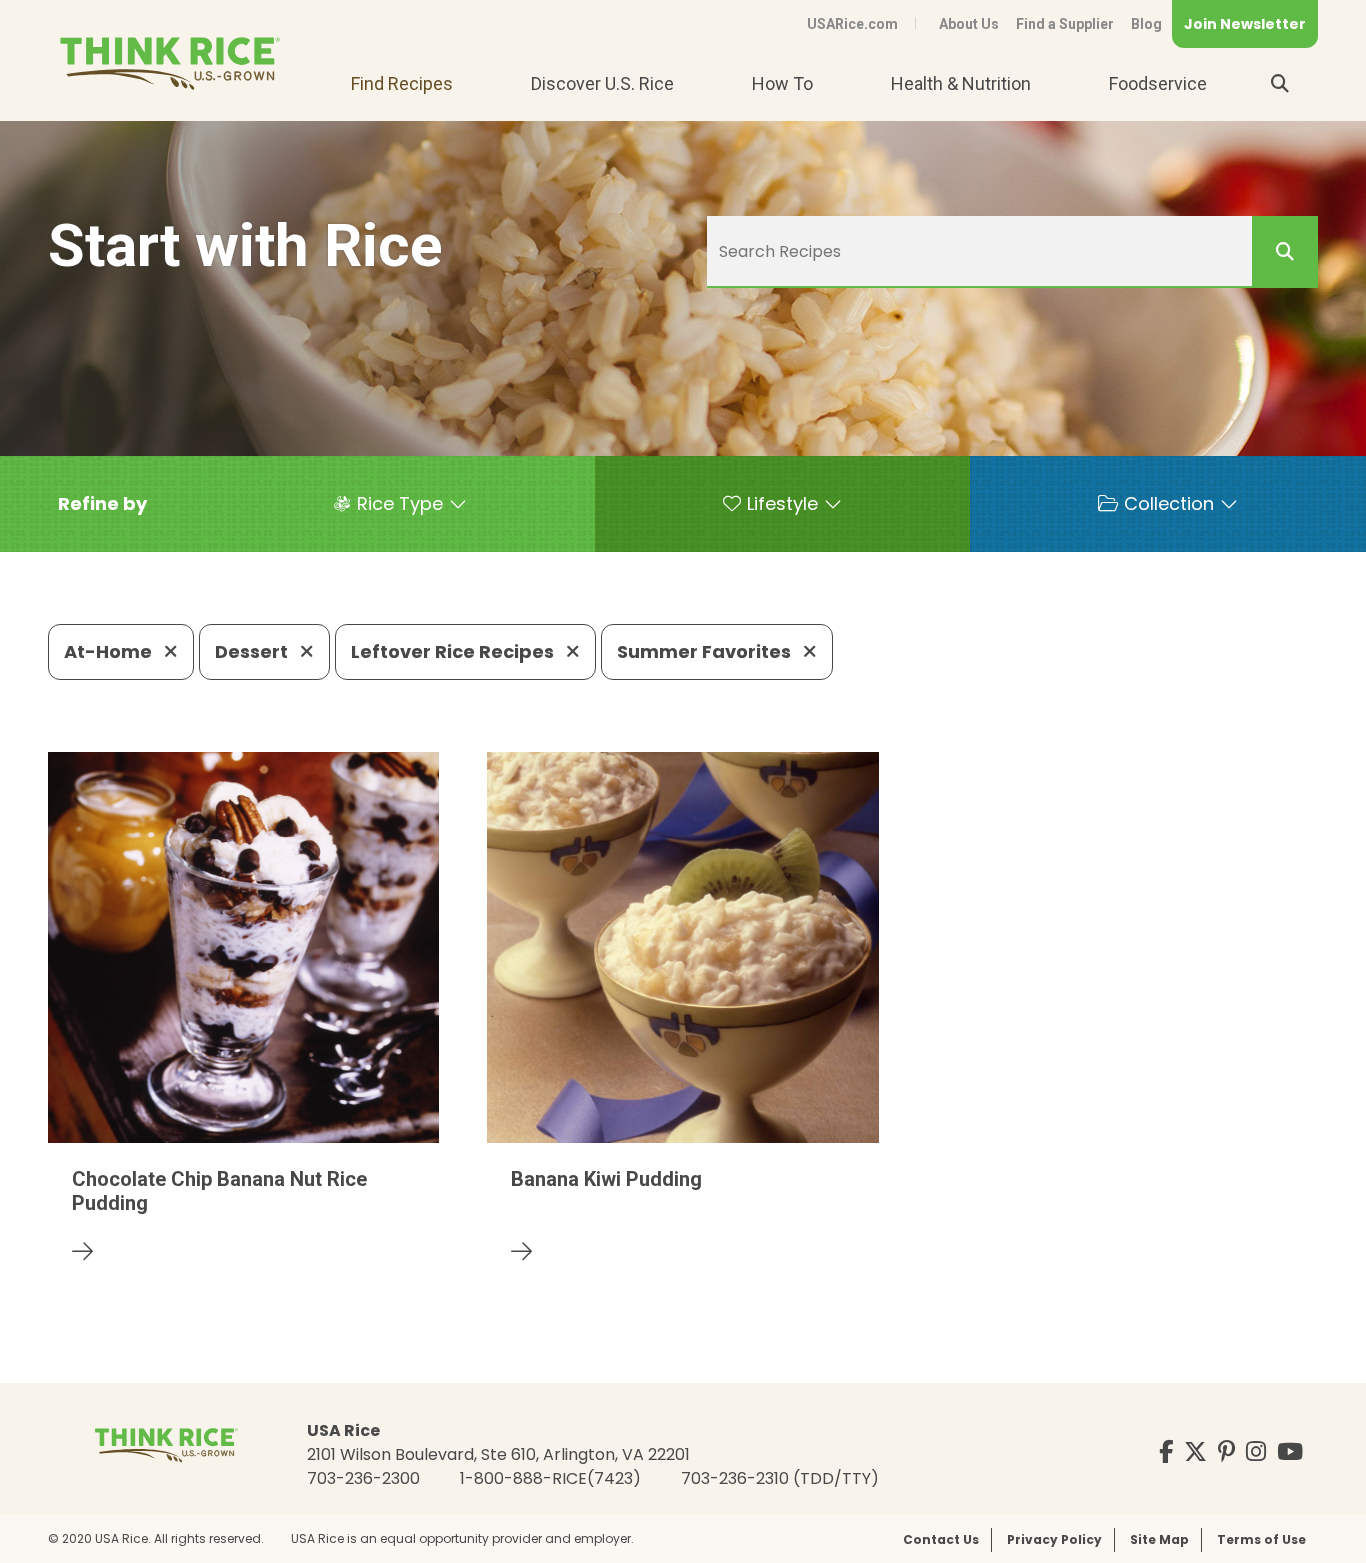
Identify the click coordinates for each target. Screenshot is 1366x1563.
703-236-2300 (363, 1478)
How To (782, 83)
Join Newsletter (1245, 24)
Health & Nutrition (961, 83)
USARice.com (852, 24)
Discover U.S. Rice (602, 83)
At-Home (110, 651)
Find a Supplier (1065, 24)
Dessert (253, 651)
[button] (102, 504)
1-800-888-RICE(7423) (550, 1478)
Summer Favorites (706, 651)
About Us (969, 24)
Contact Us (941, 1539)
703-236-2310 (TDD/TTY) (780, 1478)
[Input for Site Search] (1280, 84)
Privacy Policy (1054, 1539)
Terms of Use (1261, 1539)
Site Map (1159, 1539)
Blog (1146, 24)
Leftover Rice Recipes (454, 651)
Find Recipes (402, 83)
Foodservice (1158, 83)
